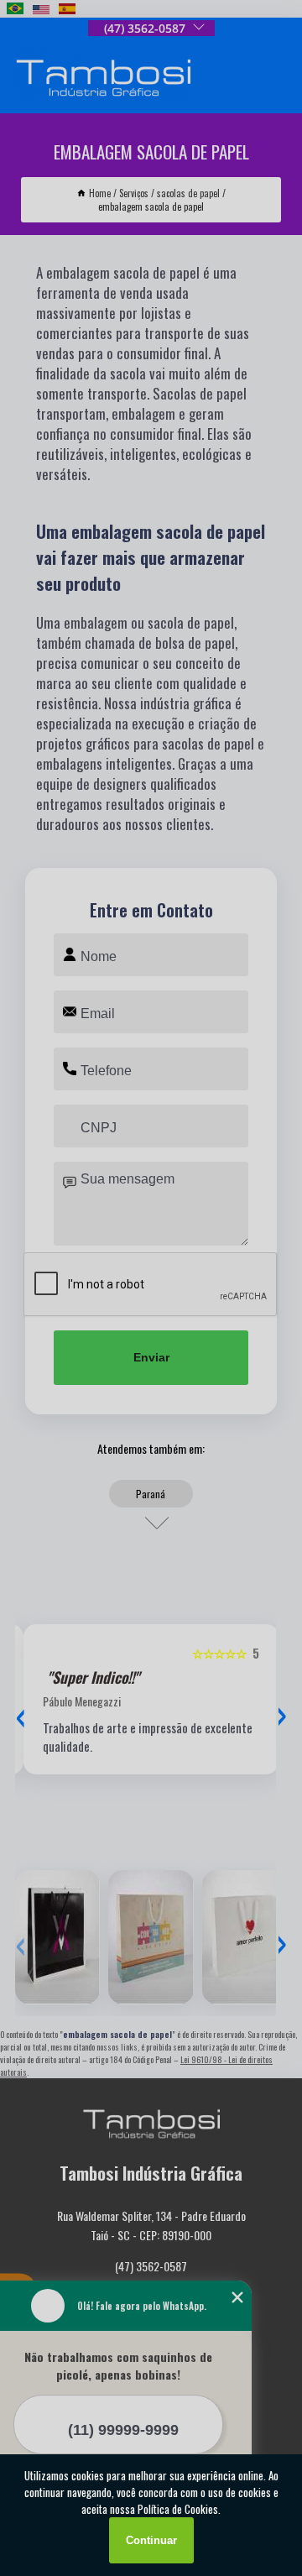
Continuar (151, 2540)
